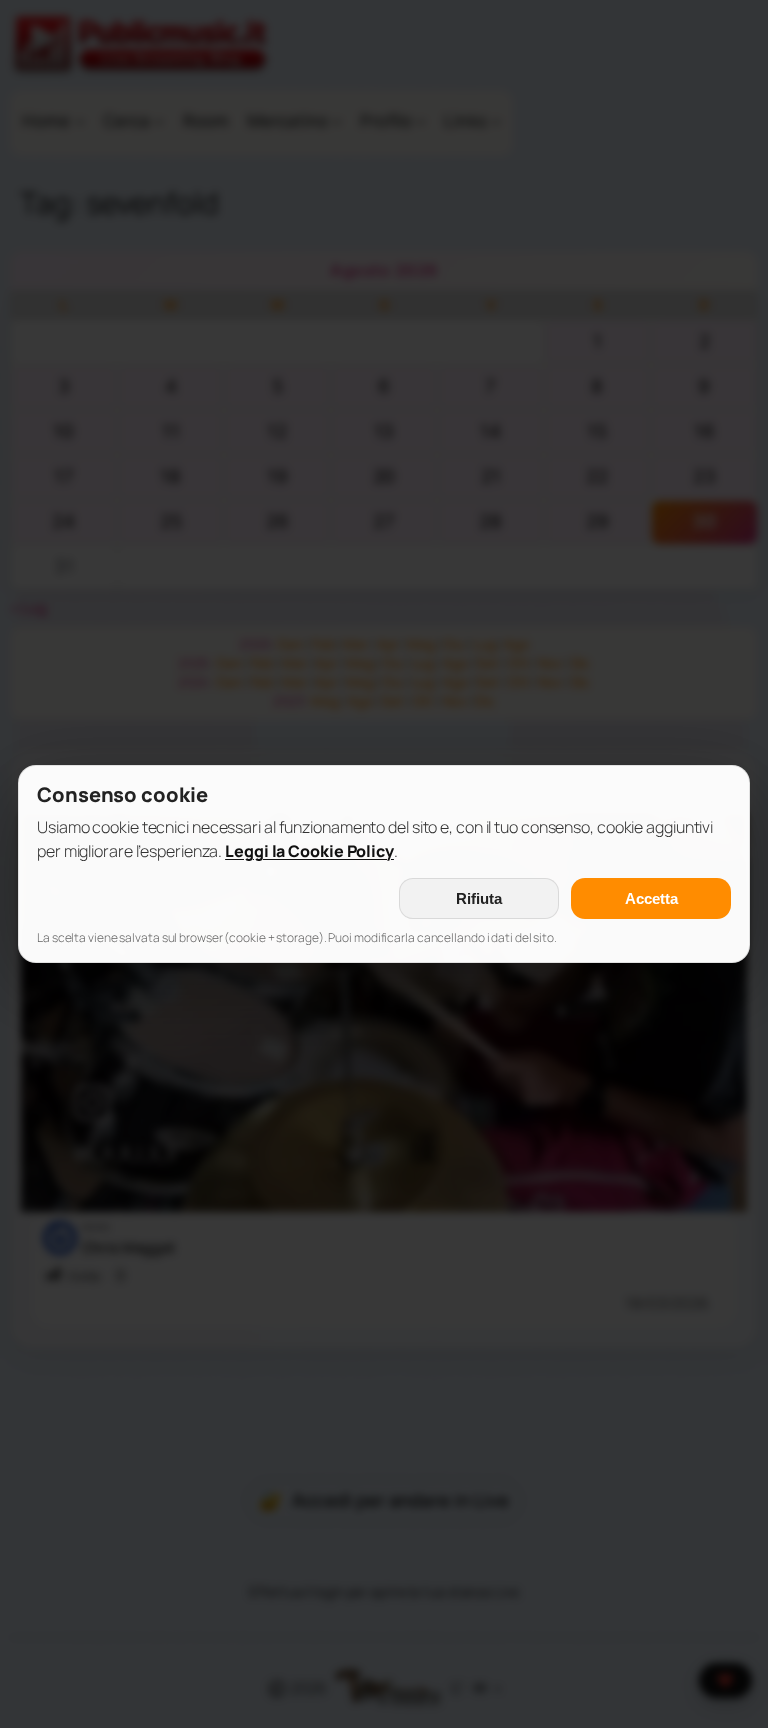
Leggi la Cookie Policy (309, 851)
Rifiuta (479, 898)
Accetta (651, 898)
